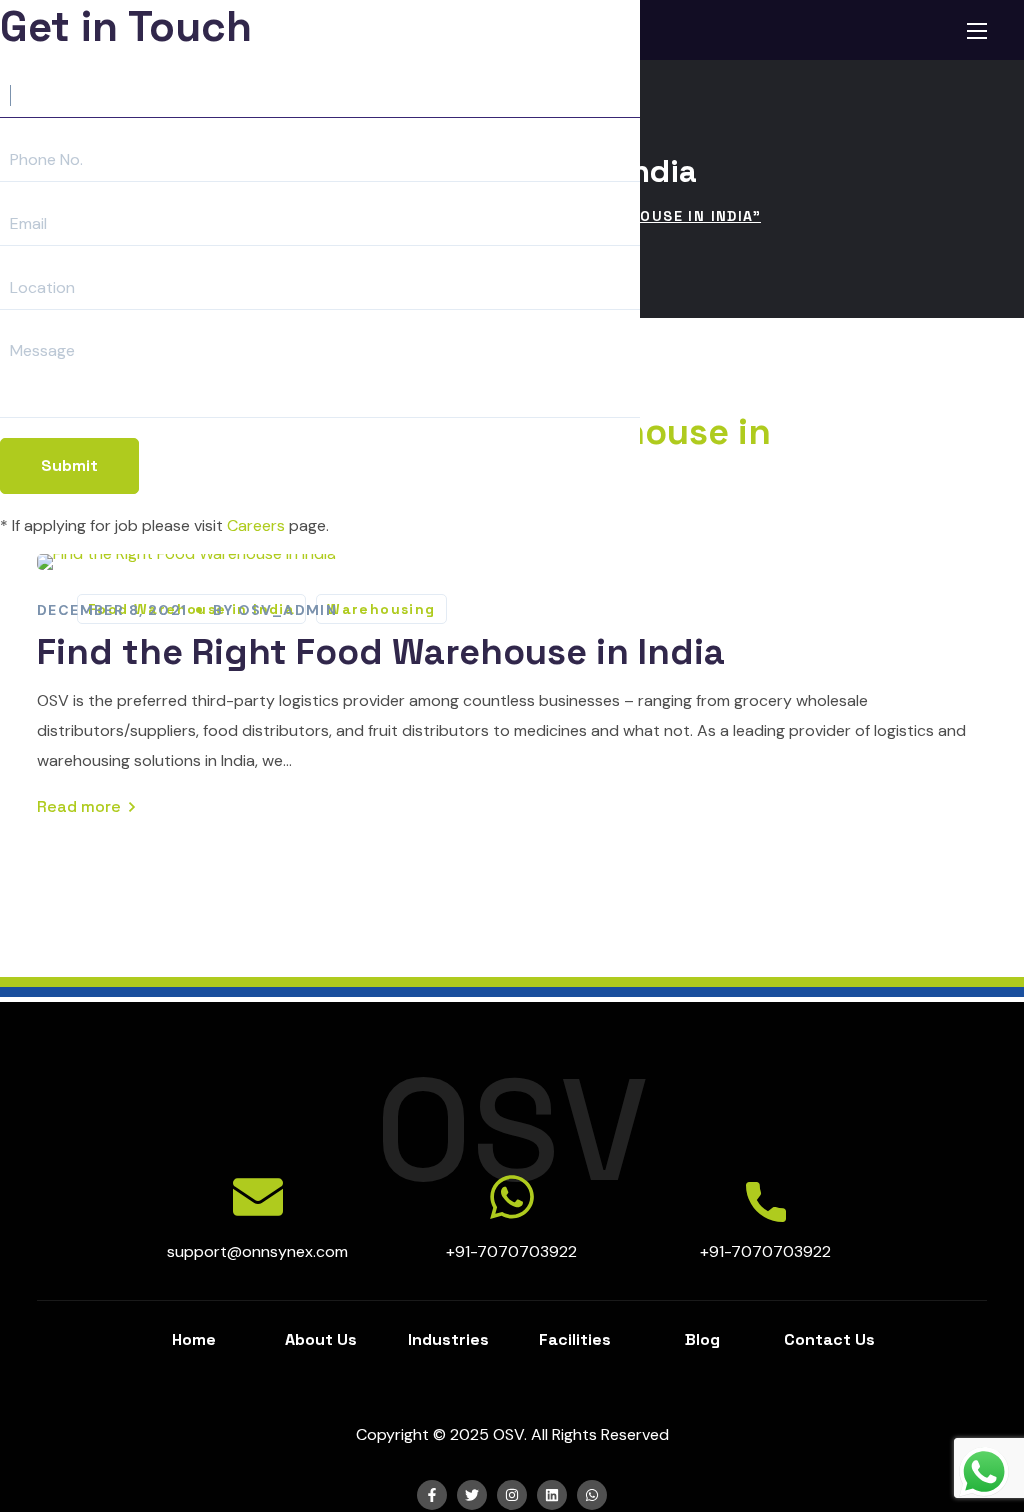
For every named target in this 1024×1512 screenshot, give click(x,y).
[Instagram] (512, 1495)
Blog (702, 1339)
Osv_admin (288, 610)
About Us (321, 1339)
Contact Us (829, 1339)
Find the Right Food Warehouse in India (381, 652)
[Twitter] (472, 1495)
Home (194, 1339)
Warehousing (381, 609)
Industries (448, 1339)
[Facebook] (432, 1495)
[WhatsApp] (592, 1495)
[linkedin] (552, 1495)
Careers (256, 525)
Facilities (575, 1339)
